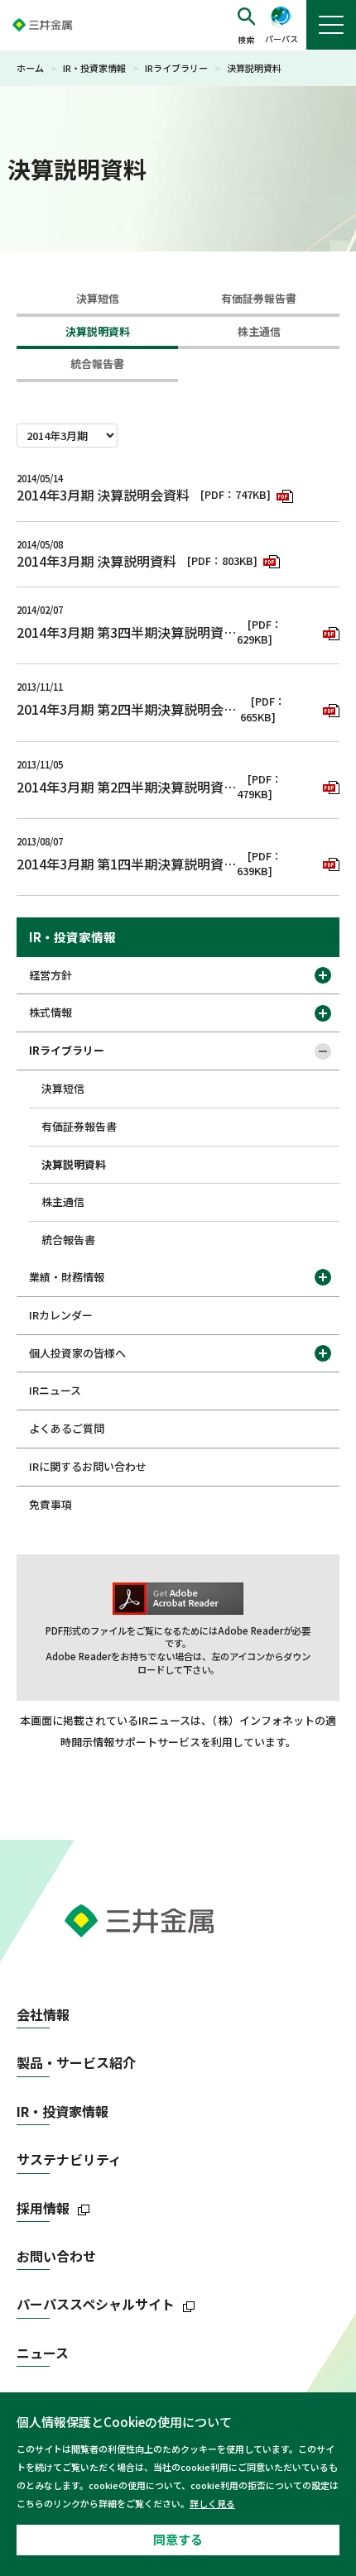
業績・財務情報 (67, 1277)
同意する (178, 2539)
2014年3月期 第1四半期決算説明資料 (127, 864)
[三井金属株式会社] (58, 25)
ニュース (43, 2353)
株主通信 (259, 331)
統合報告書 (97, 364)
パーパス (281, 38)
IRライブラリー (176, 68)
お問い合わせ (56, 2256)
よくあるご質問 (67, 1428)
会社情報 (43, 2015)
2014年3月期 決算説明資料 (96, 561)
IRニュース (55, 1390)
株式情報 (51, 1012)
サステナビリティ (69, 2159)
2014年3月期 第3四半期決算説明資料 (127, 632)
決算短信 (98, 298)
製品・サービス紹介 (76, 2063)
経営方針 (51, 975)
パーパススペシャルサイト (96, 2304)
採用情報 (43, 2208)
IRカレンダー (61, 1315)
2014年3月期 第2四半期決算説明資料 (127, 787)
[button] (246, 26)
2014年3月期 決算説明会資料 (103, 495)
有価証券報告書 (259, 298)
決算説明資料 (98, 331)
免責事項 (51, 1504)
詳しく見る (212, 2503)
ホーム (30, 68)
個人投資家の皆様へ (77, 1353)
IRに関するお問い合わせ (88, 1466)
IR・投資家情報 (94, 68)
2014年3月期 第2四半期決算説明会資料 (128, 709)
